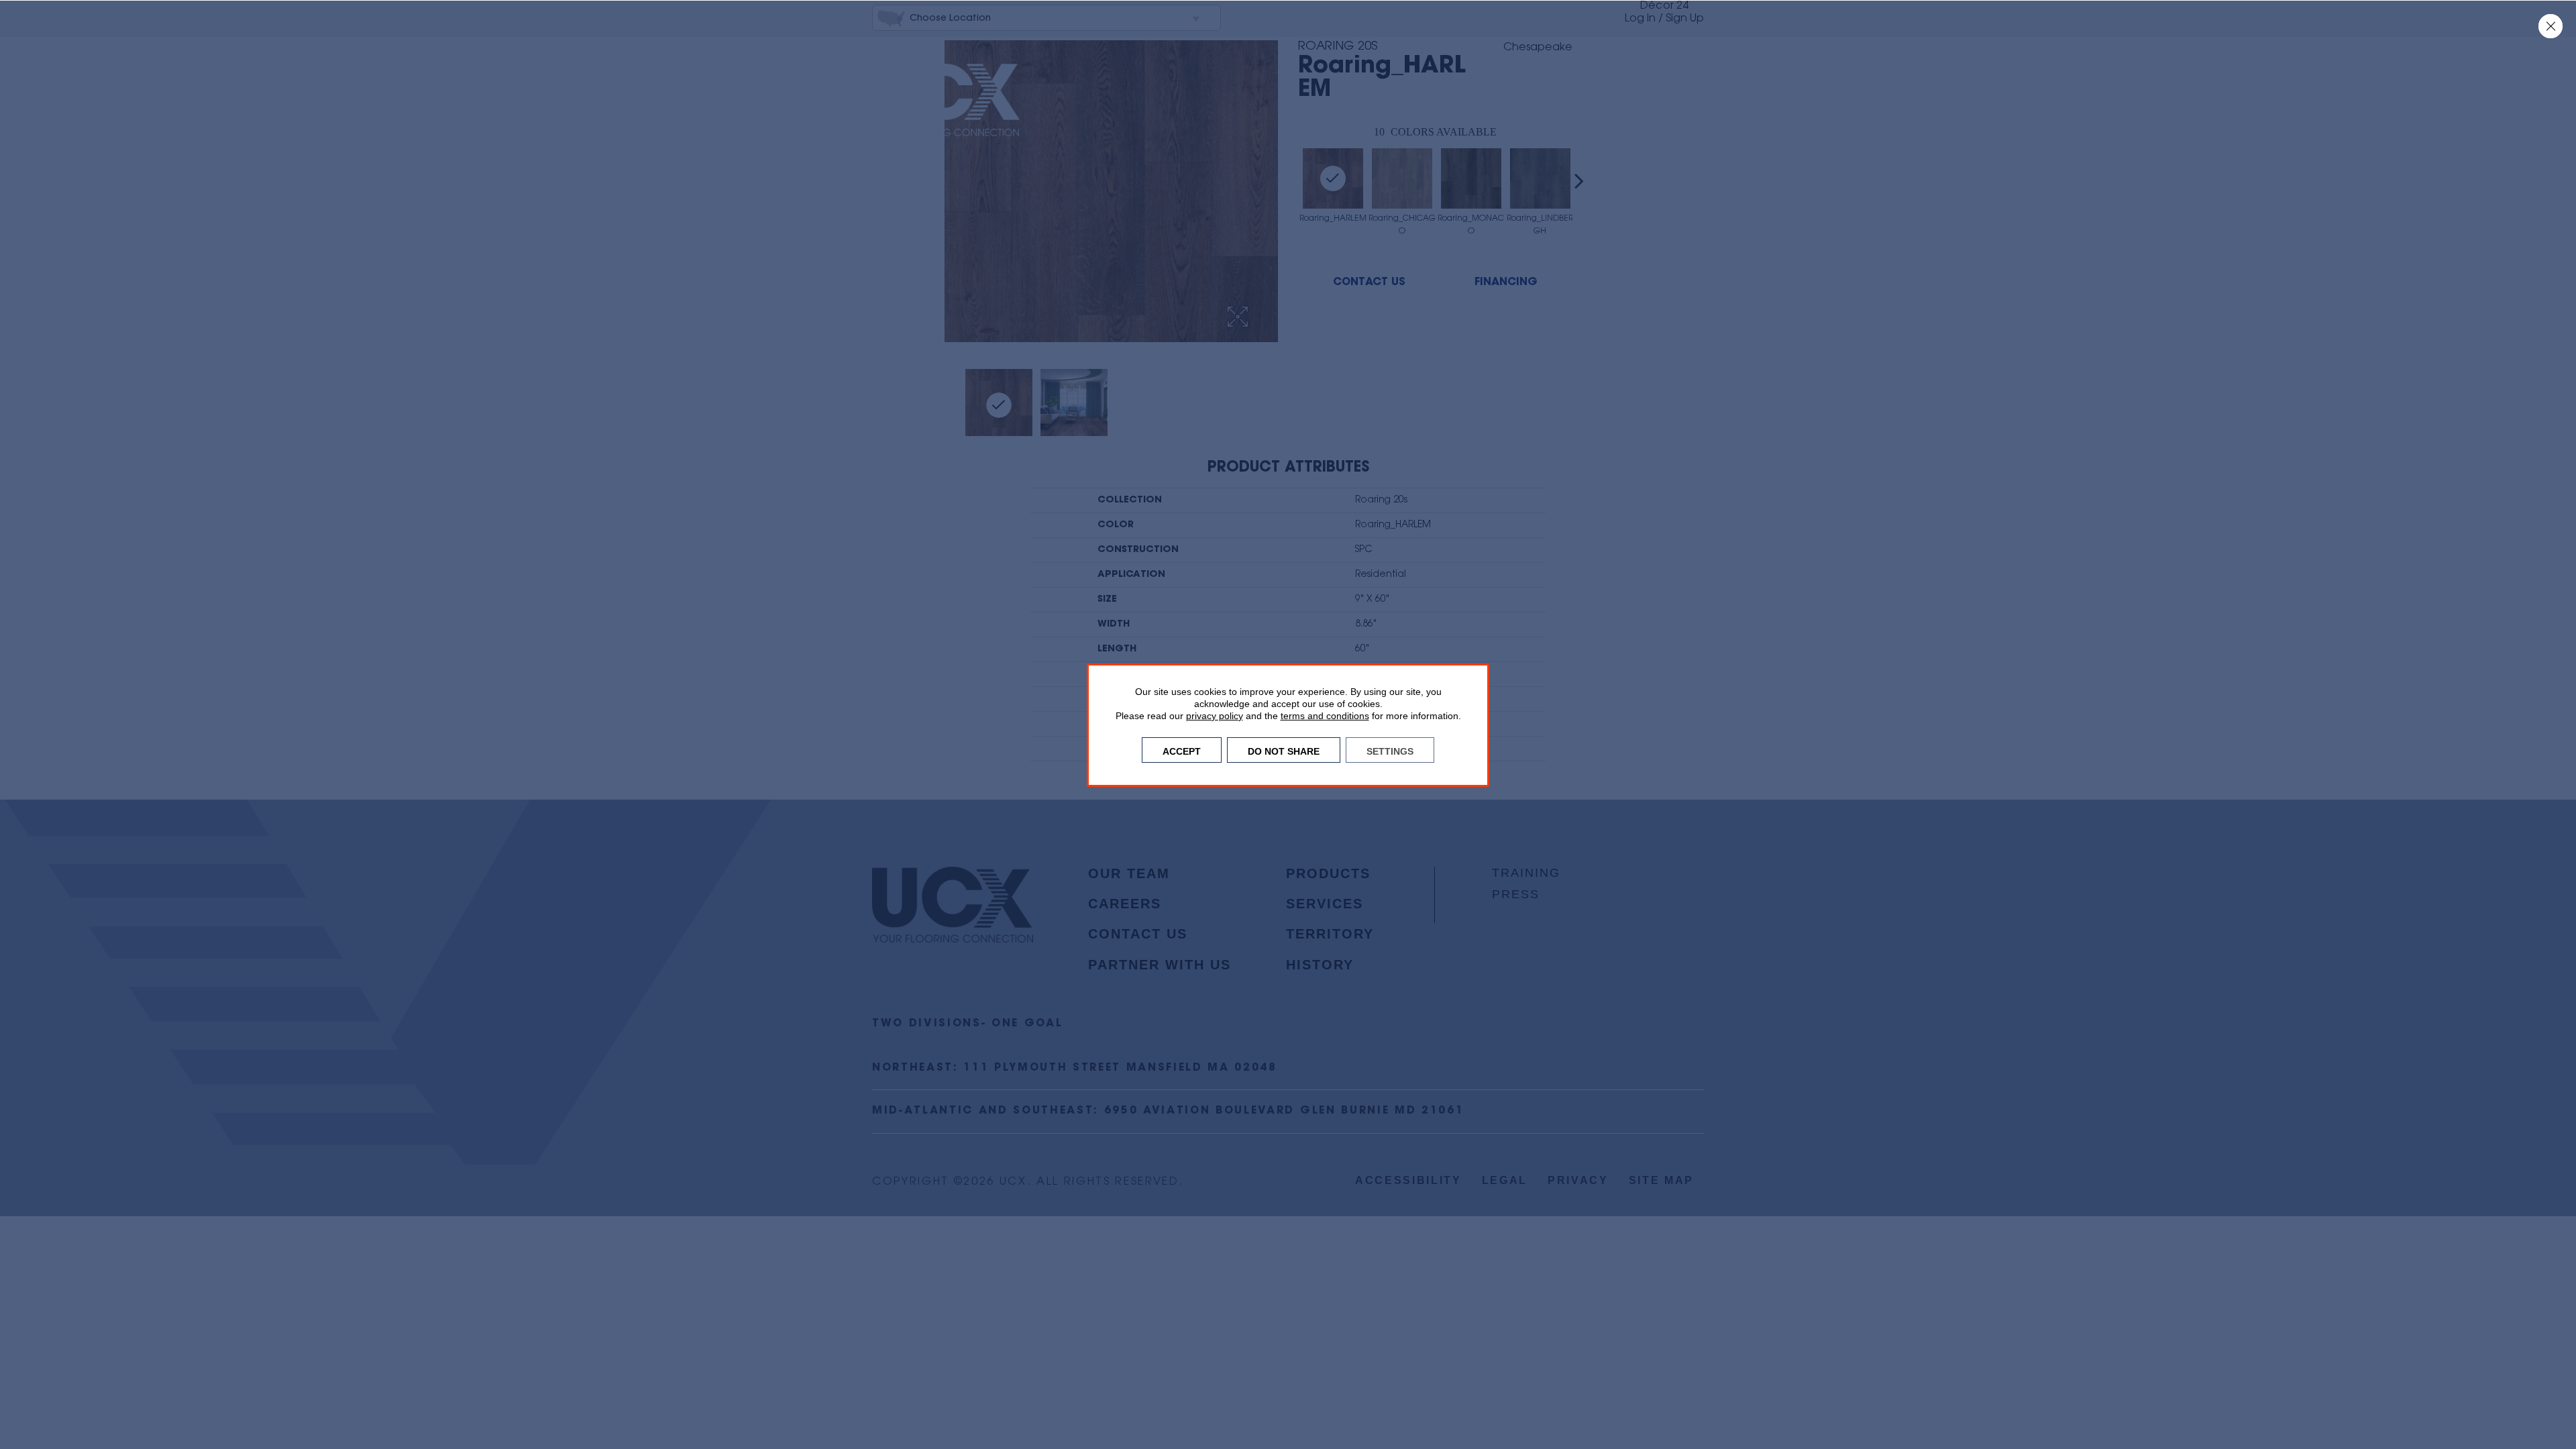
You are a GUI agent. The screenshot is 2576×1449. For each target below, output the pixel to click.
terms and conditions (1325, 716)
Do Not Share (1284, 750)
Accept (1182, 750)
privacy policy (1215, 716)
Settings (1390, 750)
